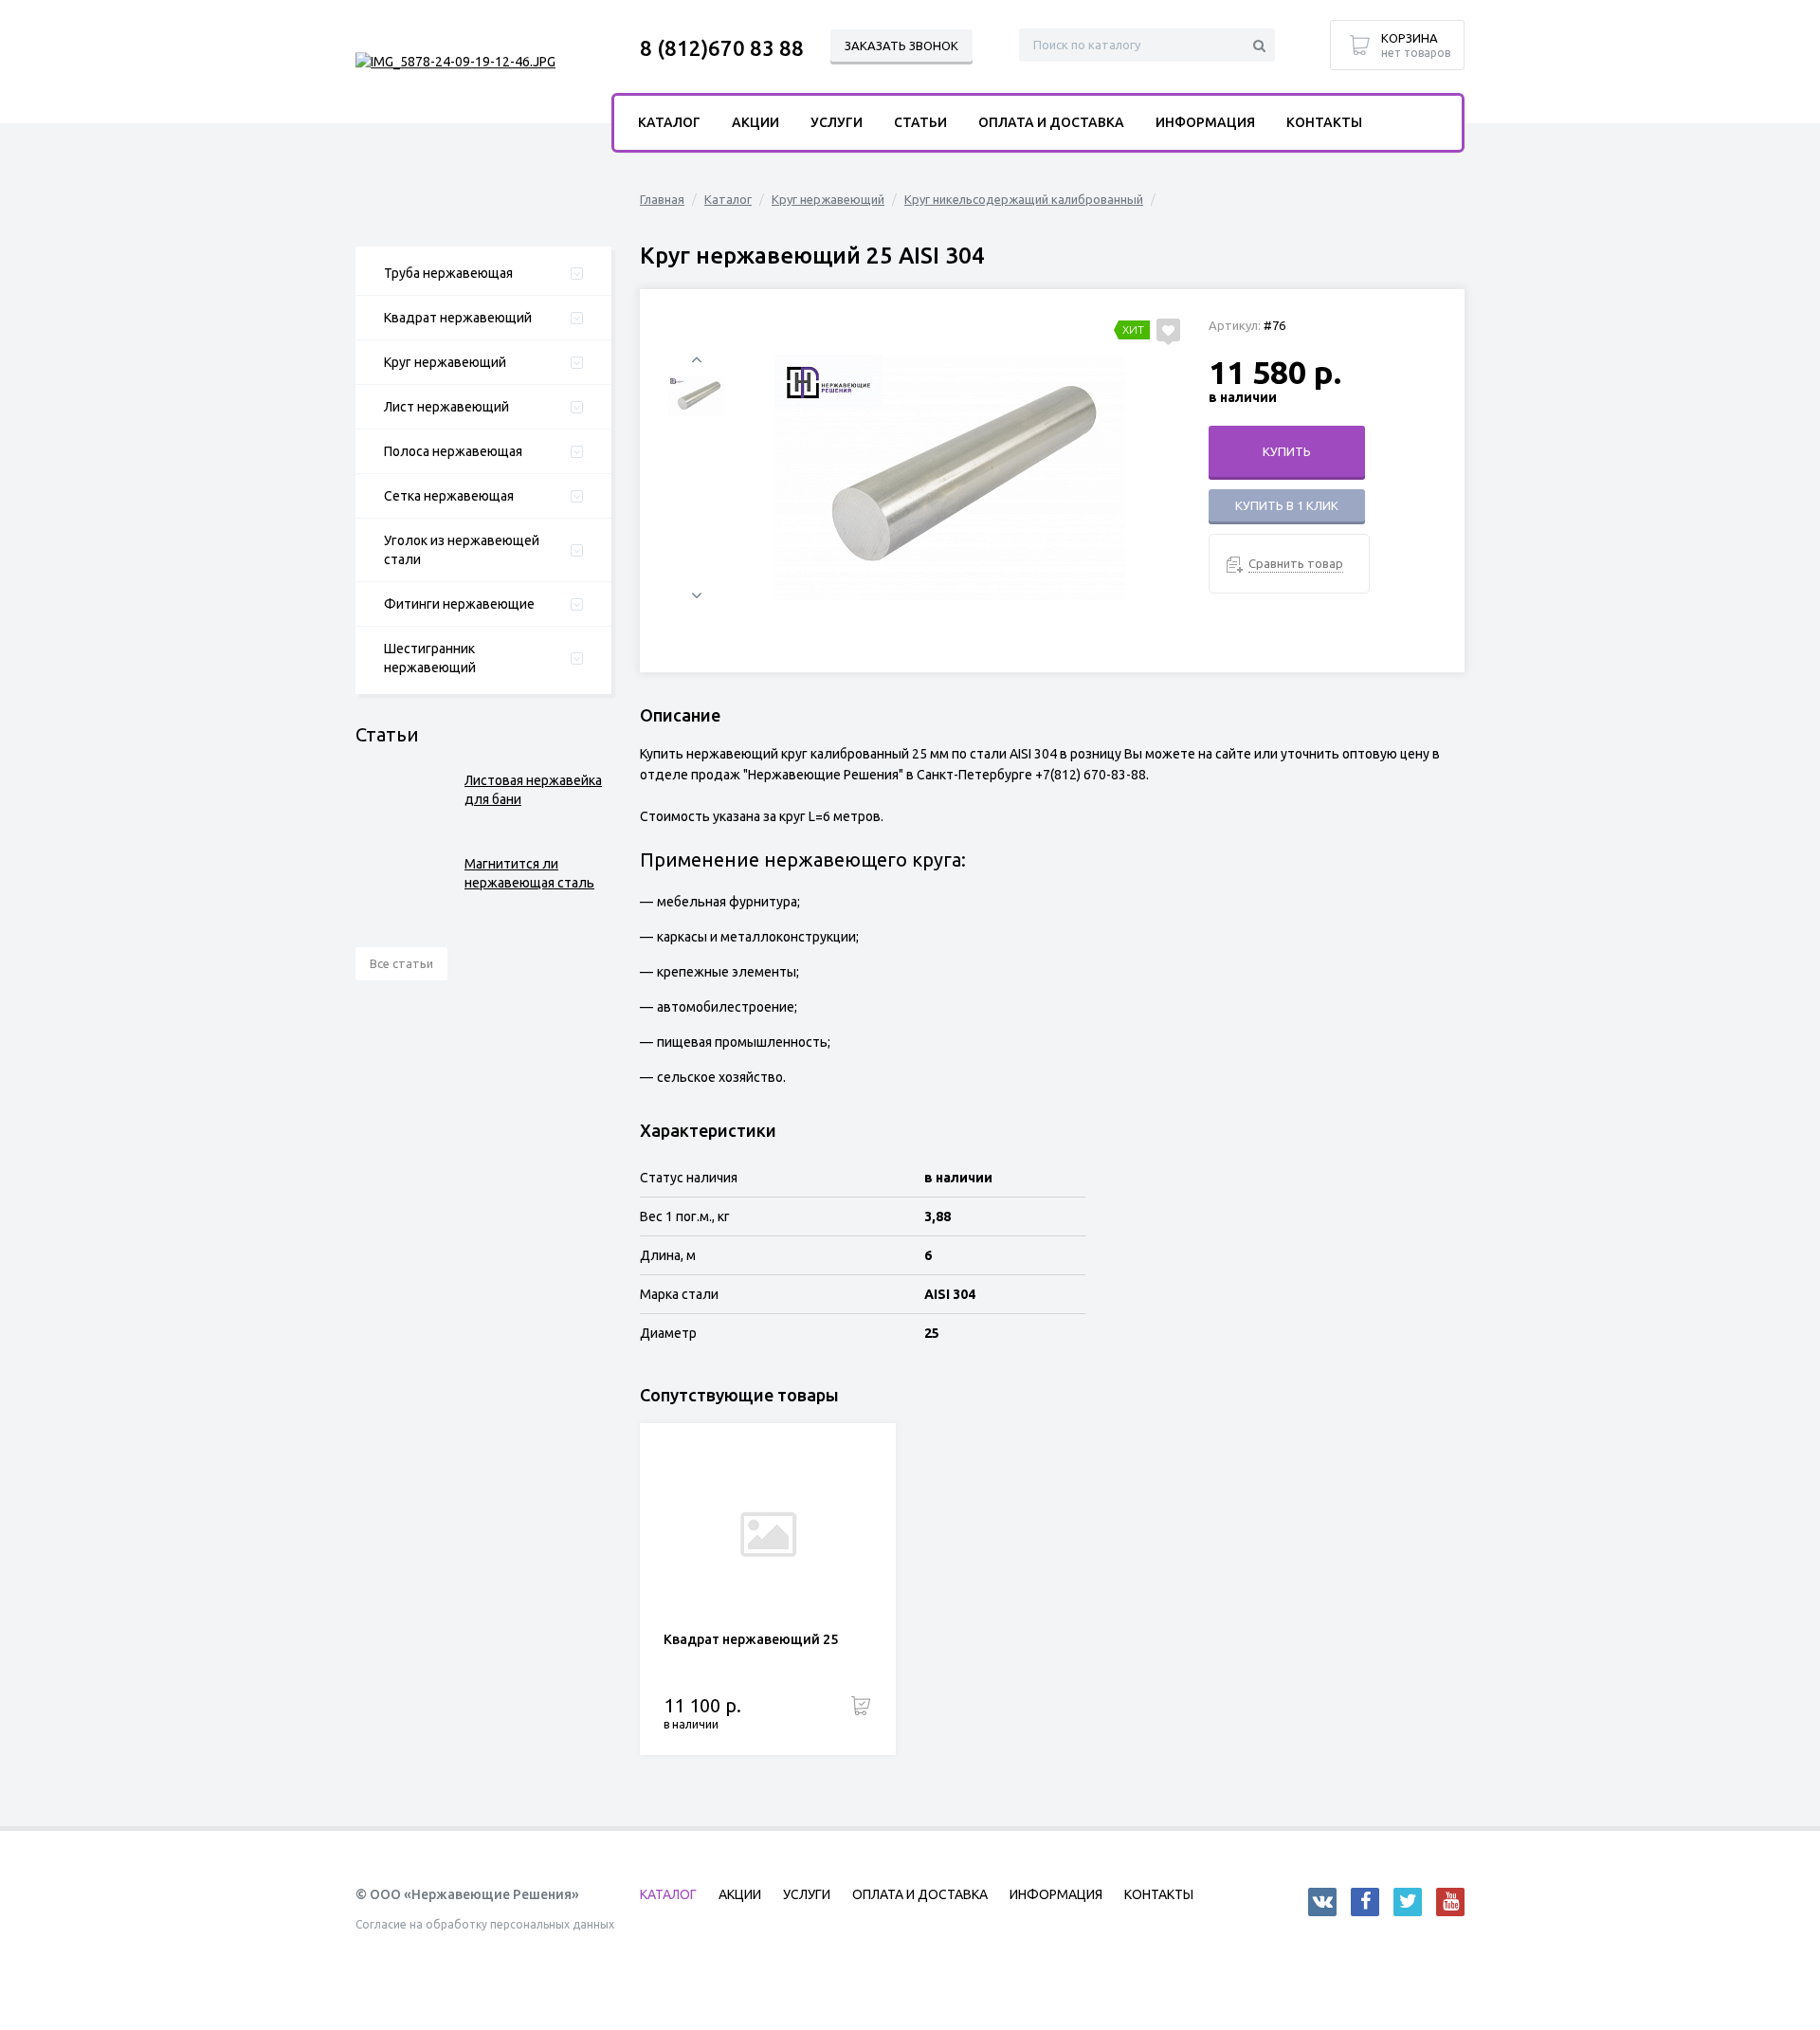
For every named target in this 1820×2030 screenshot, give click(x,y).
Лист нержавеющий (446, 407)
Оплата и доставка (1051, 122)
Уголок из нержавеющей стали (462, 550)
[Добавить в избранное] (1168, 330)
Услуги (837, 122)
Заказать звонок (901, 46)
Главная (662, 199)
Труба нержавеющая (448, 273)
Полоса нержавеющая (453, 451)
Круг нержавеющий (445, 362)
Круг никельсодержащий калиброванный (1024, 199)
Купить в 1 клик (1287, 505)
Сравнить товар (1296, 563)
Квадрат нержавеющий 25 (751, 1639)
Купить (1287, 451)
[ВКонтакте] (1322, 1902)
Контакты (1324, 122)
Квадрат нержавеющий (458, 318)
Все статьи (401, 963)
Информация (1205, 122)
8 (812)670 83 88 (722, 48)
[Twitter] (1408, 1902)
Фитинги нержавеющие (459, 604)
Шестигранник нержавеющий (430, 658)
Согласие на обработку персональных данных (485, 1924)
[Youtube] (1450, 1902)
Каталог (728, 199)
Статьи (920, 122)
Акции (755, 122)
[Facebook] (1365, 1902)
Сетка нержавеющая (449, 496)
